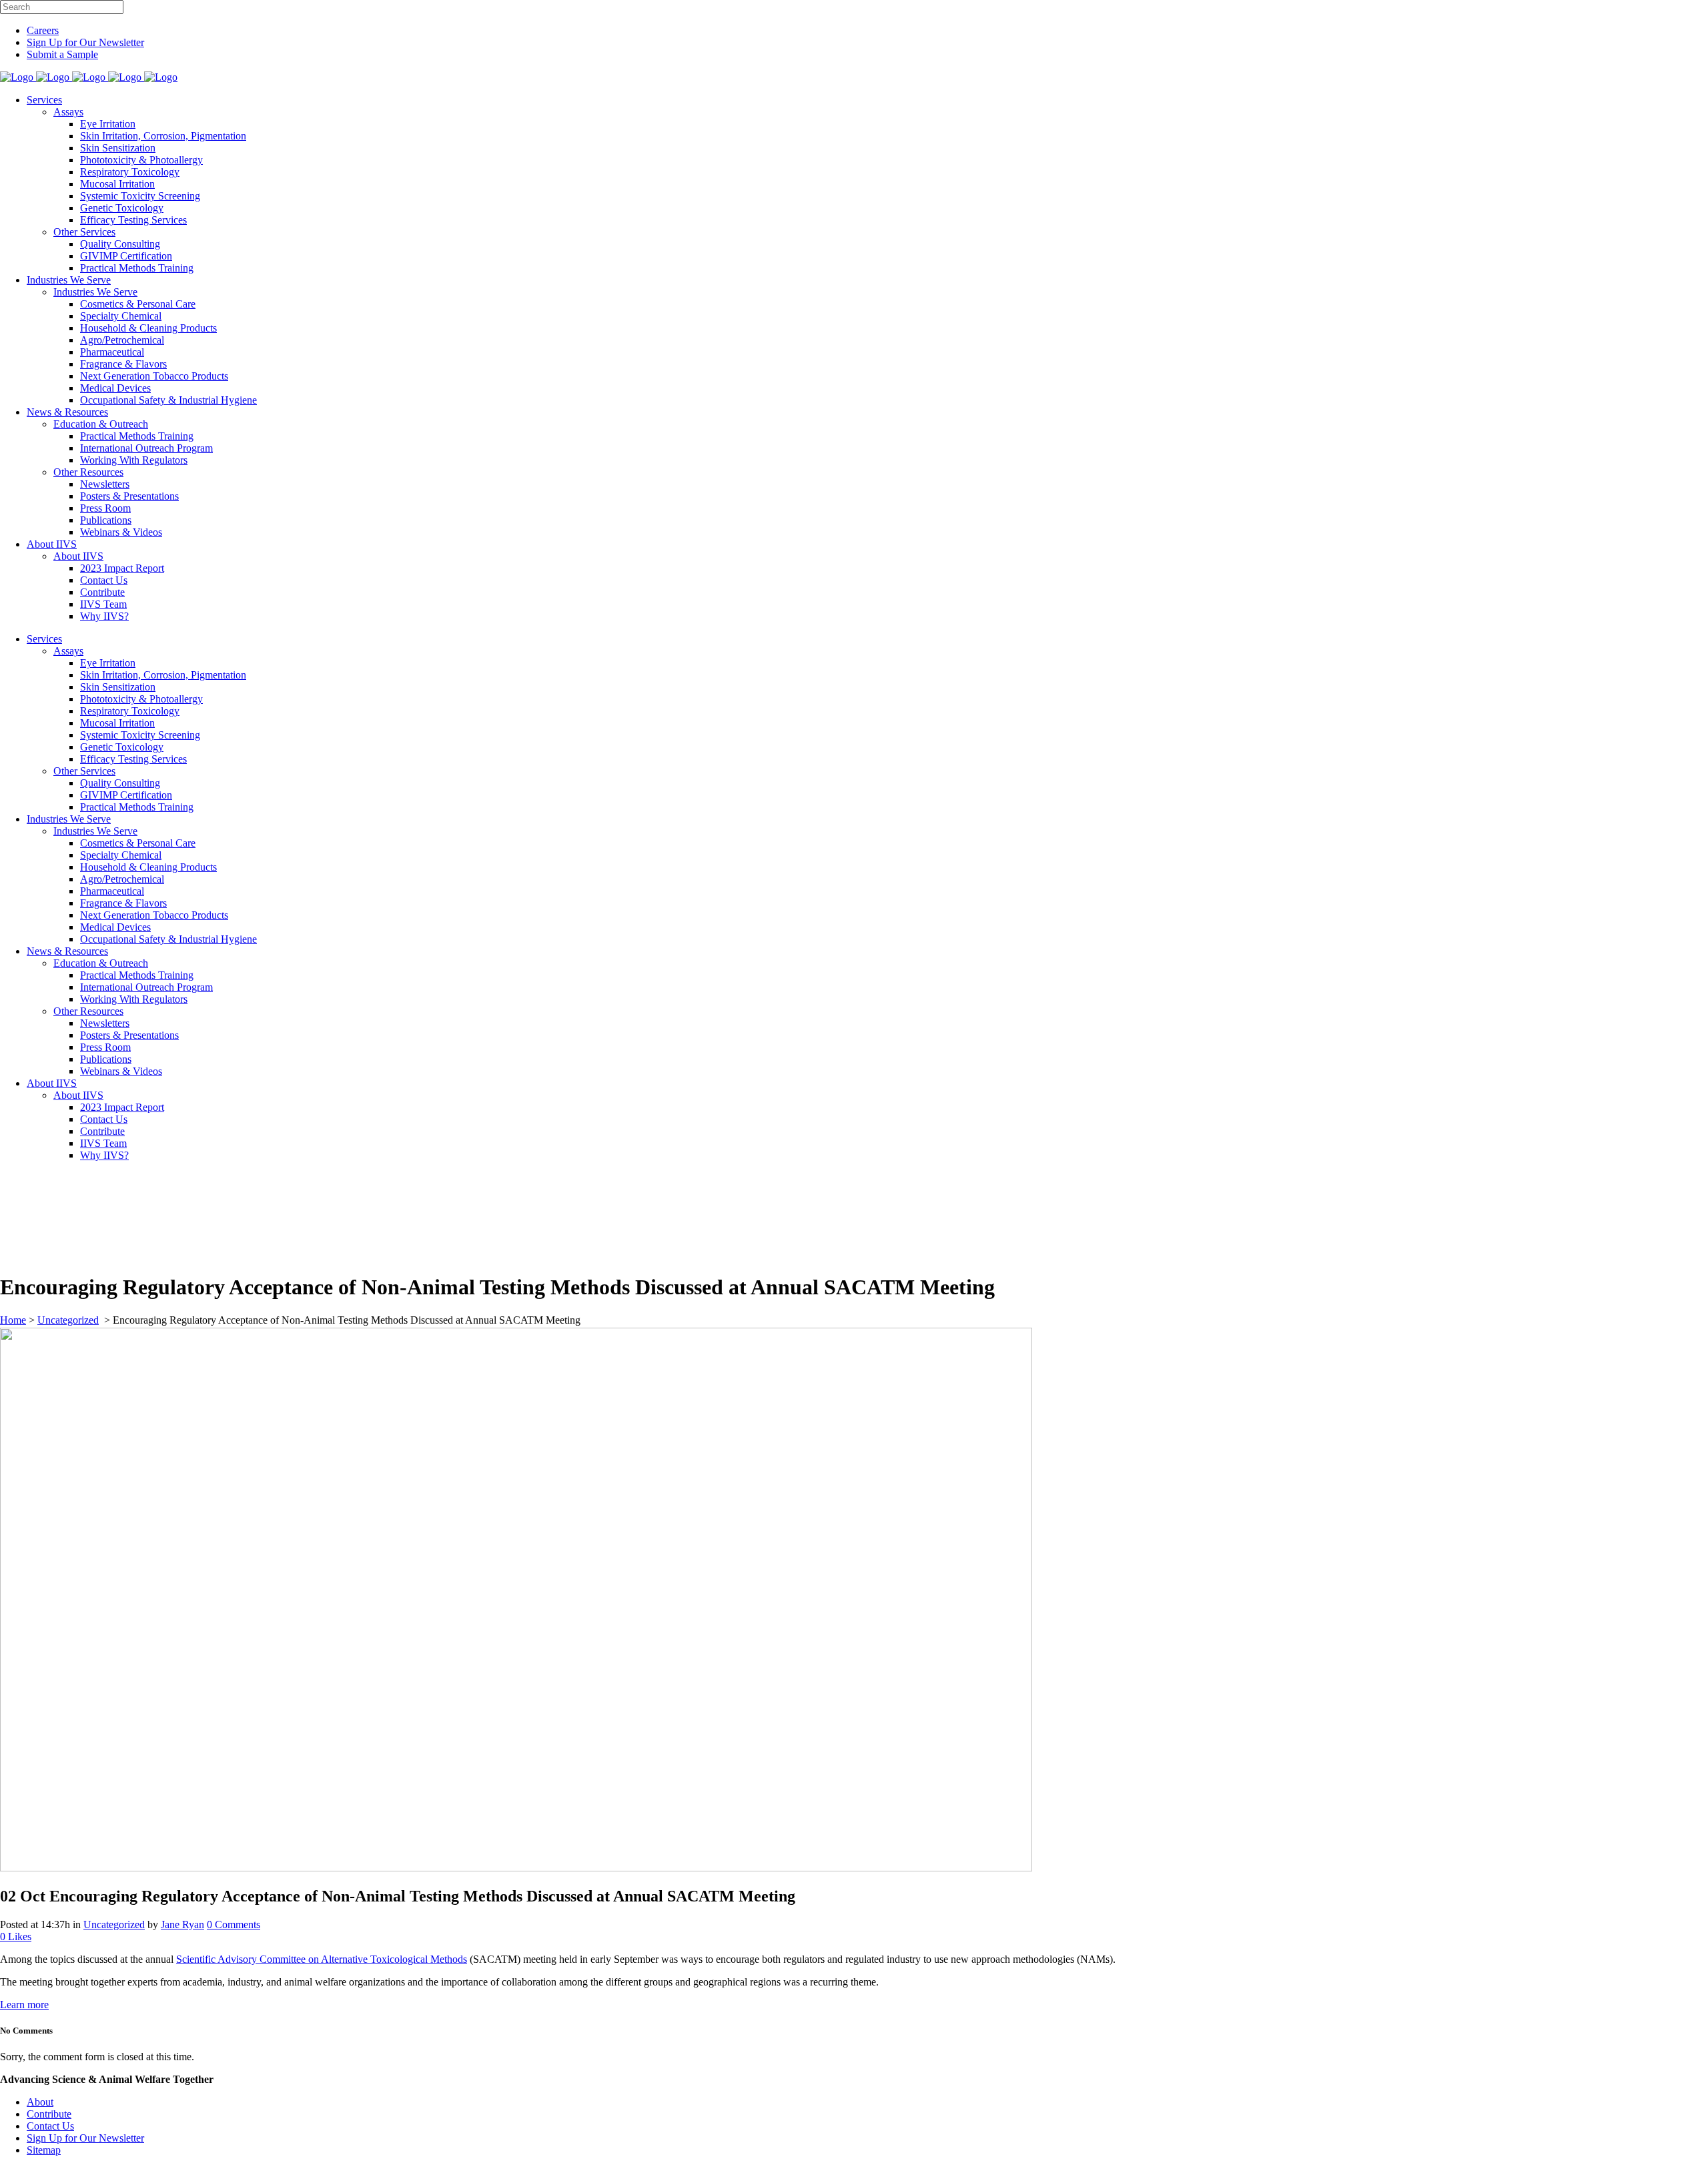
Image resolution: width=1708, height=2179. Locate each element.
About (40, 2102)
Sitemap (44, 2150)
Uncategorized (68, 1320)
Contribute (49, 2114)
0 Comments (234, 1924)
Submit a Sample (62, 54)
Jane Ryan (182, 1924)
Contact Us (50, 2126)
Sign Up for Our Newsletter (85, 42)
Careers (43, 30)
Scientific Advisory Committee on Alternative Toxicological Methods (322, 1959)
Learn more (24, 2005)
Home (13, 1320)
